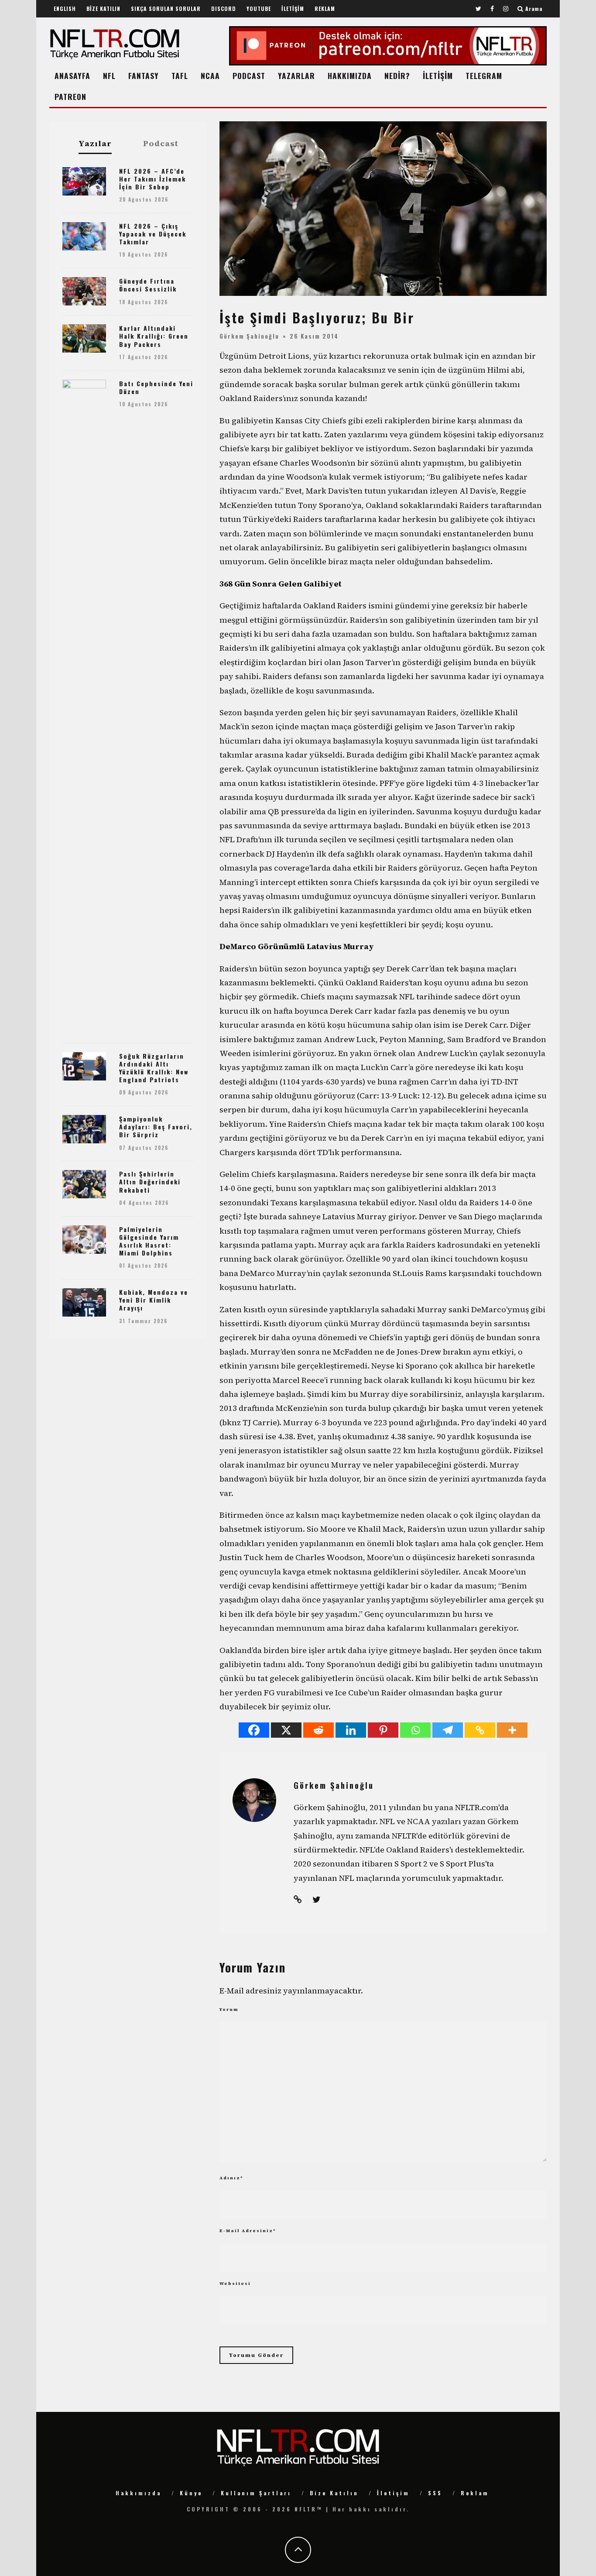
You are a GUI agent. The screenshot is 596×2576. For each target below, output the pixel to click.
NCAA (210, 75)
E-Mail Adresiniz (248, 2231)
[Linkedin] (351, 1730)
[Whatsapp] (415, 1730)
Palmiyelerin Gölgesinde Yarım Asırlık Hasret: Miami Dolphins (149, 1241)
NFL (109, 75)
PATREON (70, 96)
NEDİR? (397, 75)
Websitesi (235, 2283)
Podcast (161, 144)
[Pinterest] (383, 1730)
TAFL (180, 75)
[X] (286, 1730)
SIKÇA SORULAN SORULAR (166, 9)
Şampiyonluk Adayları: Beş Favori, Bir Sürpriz (156, 1127)
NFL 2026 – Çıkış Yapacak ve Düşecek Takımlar (153, 234)
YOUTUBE (259, 9)
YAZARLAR (296, 75)
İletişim (393, 2493)
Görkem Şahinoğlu (249, 336)
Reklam (475, 2493)
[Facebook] (254, 1730)
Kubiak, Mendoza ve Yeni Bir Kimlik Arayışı (154, 1300)
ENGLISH (65, 9)
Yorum (229, 2009)
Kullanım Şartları (256, 2493)
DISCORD (224, 9)
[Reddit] (319, 1730)
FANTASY (144, 75)
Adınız (231, 2178)
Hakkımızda (139, 2493)
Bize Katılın (334, 2493)
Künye (191, 2493)
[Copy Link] (480, 1730)
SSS (435, 2493)
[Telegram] (448, 1730)
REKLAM (325, 9)
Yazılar (95, 144)
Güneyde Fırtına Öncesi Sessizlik (148, 285)
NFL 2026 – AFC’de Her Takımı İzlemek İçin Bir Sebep (152, 179)
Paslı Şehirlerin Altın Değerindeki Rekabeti (150, 1182)
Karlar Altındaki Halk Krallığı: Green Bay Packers (154, 336)
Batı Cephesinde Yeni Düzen (156, 387)
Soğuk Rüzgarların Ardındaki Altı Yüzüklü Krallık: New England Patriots (154, 1068)
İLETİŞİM (293, 9)
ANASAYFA (72, 75)
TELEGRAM (484, 75)
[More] (512, 1730)
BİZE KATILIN (103, 9)
